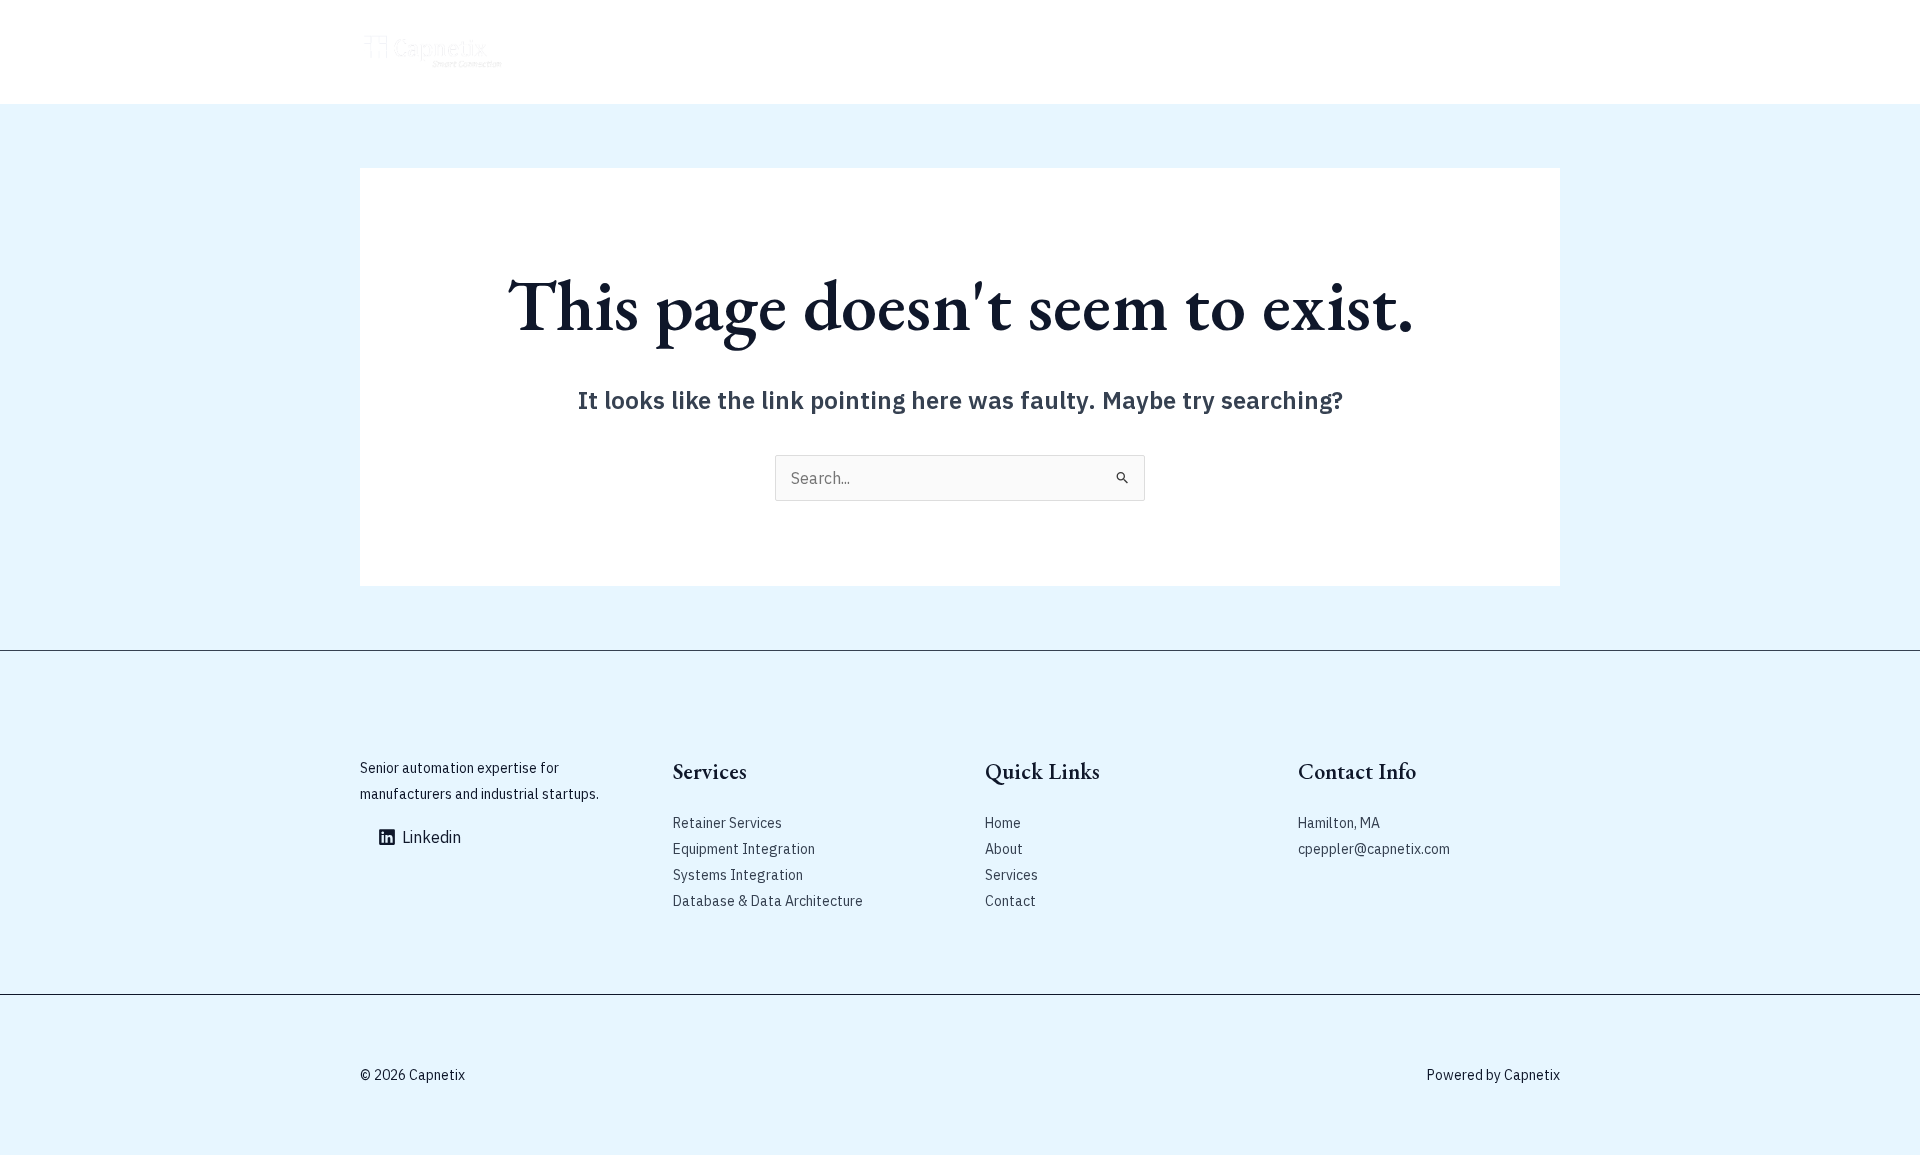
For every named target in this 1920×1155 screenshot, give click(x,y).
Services (1011, 875)
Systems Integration (738, 875)
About (624, 52)
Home (561, 52)
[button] (1458, 52)
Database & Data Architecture (768, 901)
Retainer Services (727, 52)
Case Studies (853, 52)
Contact (948, 52)
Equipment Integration (744, 849)
